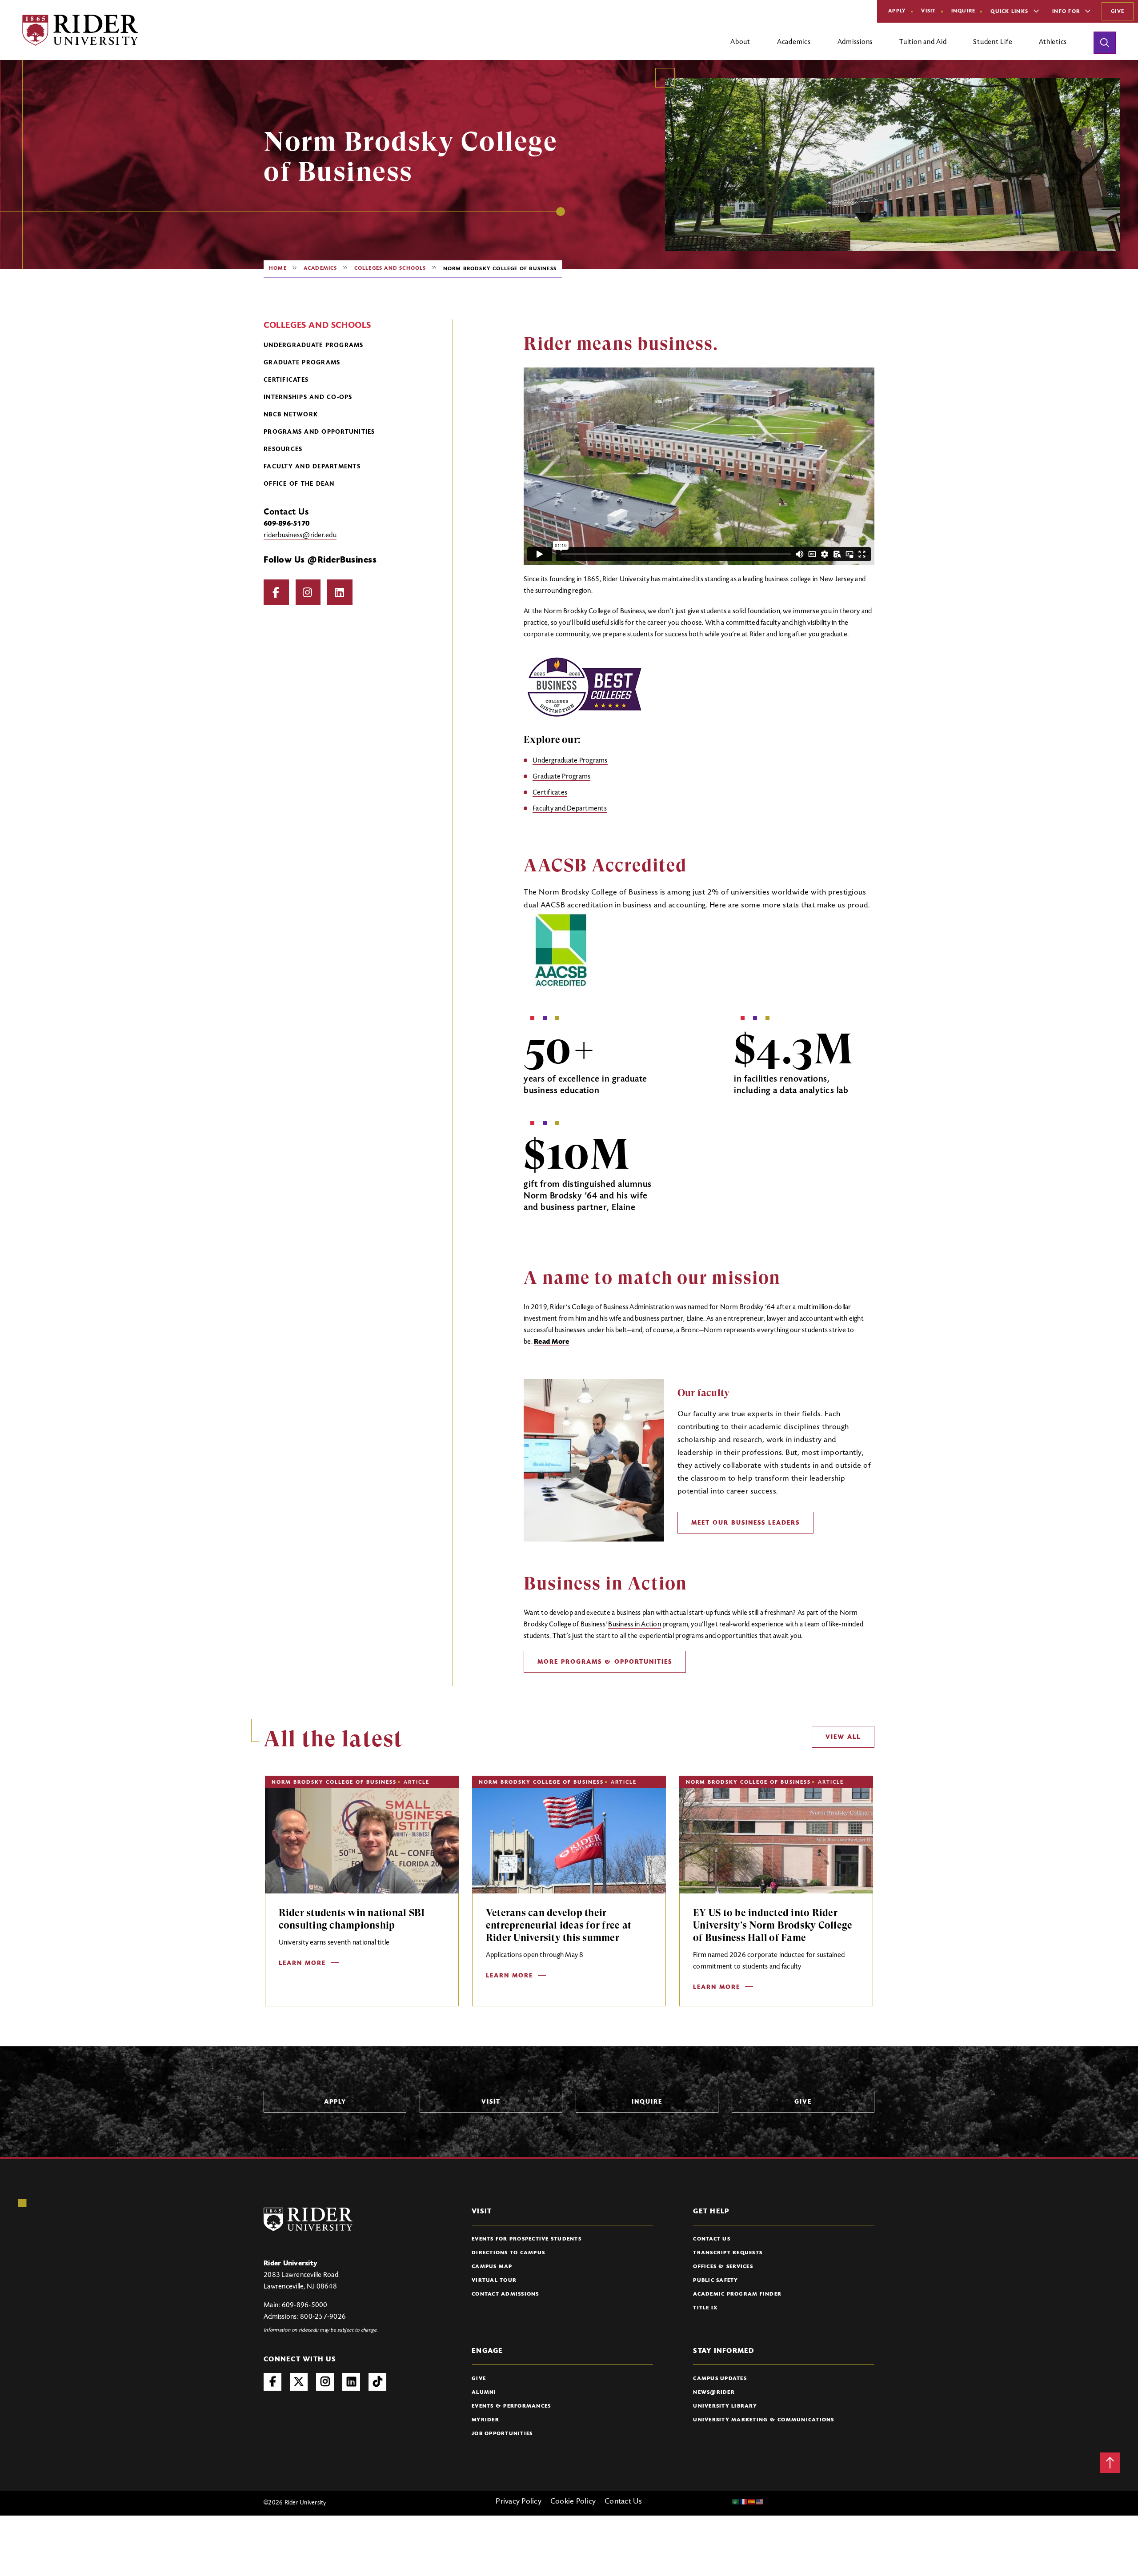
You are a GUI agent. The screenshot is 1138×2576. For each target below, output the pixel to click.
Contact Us (712, 2239)
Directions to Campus (508, 2253)
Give (1118, 12)
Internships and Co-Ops (308, 398)
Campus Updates (720, 2379)
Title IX (705, 2308)
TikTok (377, 2382)
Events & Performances (511, 2406)
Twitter (299, 2382)
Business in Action (635, 1625)
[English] (760, 2502)
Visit (928, 11)
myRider (485, 2420)
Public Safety (715, 2280)
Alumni (484, 2392)
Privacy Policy (519, 2502)
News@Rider (714, 2392)
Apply (897, 11)
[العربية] (736, 2502)
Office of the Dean (299, 484)
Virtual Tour (494, 2280)
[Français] (744, 2502)
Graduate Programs (302, 363)
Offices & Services (723, 2267)
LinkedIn (340, 592)
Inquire (964, 11)
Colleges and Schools (390, 268)
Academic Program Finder (737, 2294)
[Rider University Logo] (308, 2219)
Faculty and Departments (312, 467)
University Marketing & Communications (763, 2420)
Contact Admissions (505, 2294)
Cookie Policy (573, 2502)
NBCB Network (291, 415)
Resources (283, 450)
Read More (551, 1342)
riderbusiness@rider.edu (300, 535)
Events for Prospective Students (527, 2239)
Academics (321, 268)
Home (278, 268)
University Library (725, 2406)
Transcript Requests (728, 2253)
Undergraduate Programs (314, 346)
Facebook (276, 592)
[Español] (752, 2502)
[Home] (80, 30)
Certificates (286, 380)
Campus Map (492, 2267)
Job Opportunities (502, 2434)
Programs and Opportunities (319, 432)
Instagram (308, 592)
